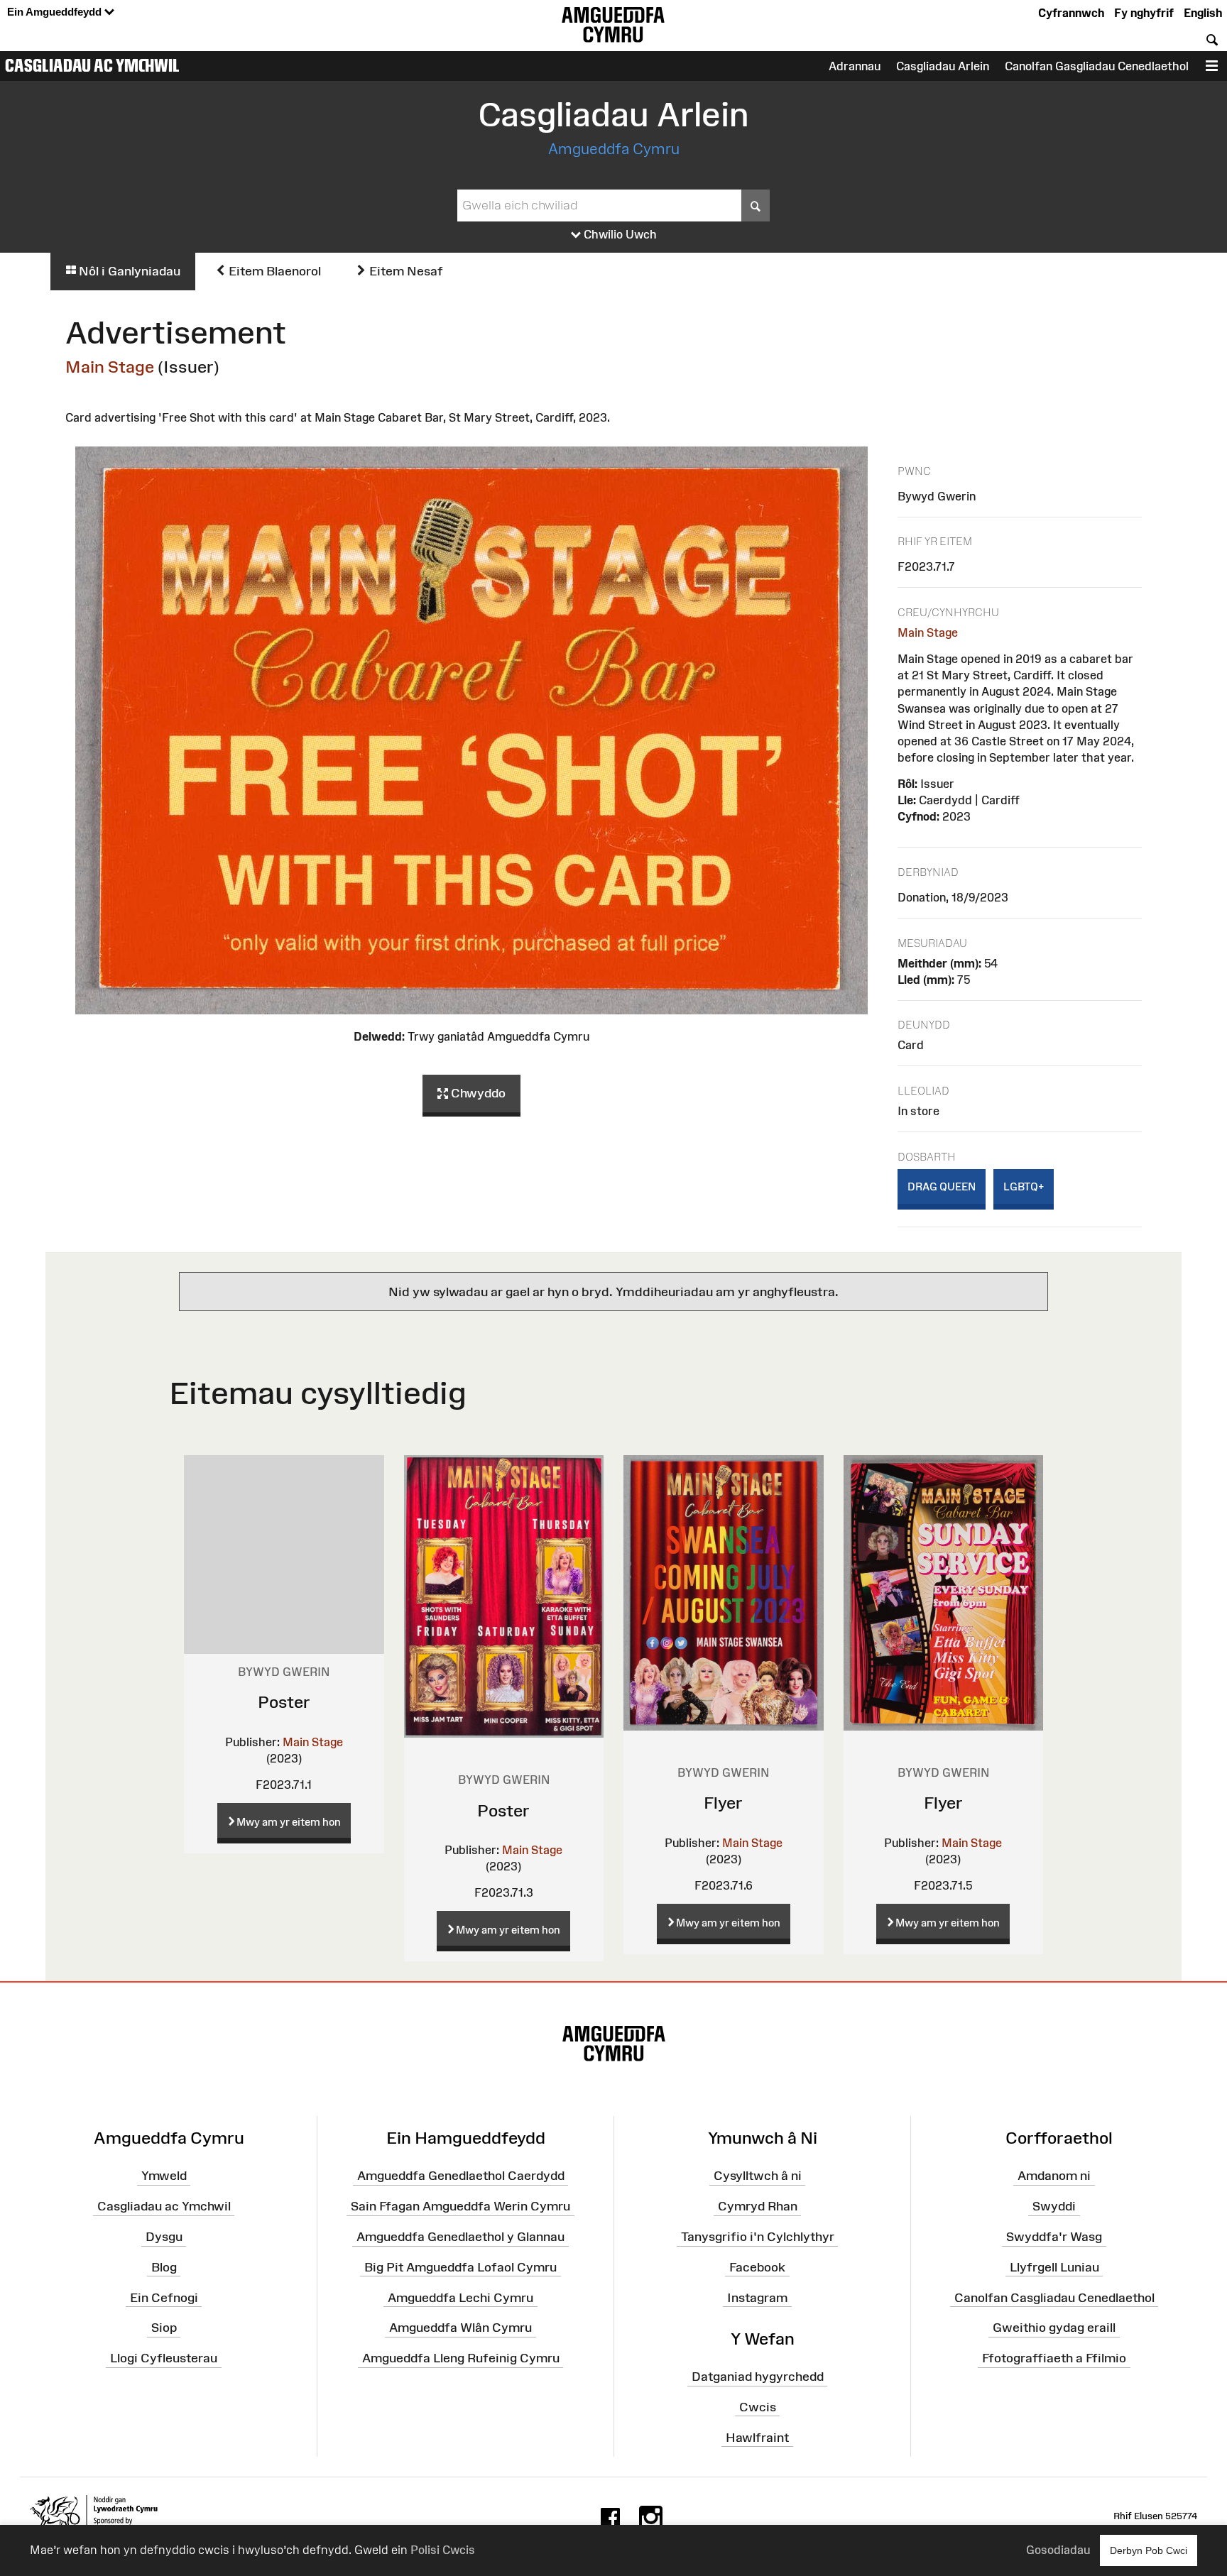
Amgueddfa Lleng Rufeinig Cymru (461, 2358)
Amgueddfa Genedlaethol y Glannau (460, 2237)
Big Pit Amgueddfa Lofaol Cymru (460, 2267)
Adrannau (855, 66)
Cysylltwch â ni (758, 2176)
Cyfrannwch (1071, 13)
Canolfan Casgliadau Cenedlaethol (1054, 2297)
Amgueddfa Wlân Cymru (460, 2328)
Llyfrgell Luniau (1054, 2267)
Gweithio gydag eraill (1054, 2328)
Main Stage (110, 367)
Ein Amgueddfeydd (56, 12)
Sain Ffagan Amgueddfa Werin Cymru (460, 2206)
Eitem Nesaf (405, 271)
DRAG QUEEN (942, 1186)
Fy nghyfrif (1144, 13)
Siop (164, 2328)
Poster (284, 1702)
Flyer (723, 1803)
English (1203, 13)
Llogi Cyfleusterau (164, 2358)
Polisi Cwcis (443, 2550)
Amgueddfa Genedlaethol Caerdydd (461, 2176)
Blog (164, 2267)
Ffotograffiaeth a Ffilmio (1054, 2358)
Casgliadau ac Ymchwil (92, 65)
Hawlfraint (757, 2437)
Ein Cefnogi (164, 2297)
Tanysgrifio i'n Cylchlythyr (758, 2237)
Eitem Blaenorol (273, 271)
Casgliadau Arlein (943, 66)
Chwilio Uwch (619, 234)
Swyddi (1054, 2206)
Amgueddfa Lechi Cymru (460, 2297)
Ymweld (164, 2176)
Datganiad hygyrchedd (758, 2377)
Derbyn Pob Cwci (1149, 2550)
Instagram (757, 2297)
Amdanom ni (1054, 2176)
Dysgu (164, 2237)
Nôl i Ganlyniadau (128, 271)
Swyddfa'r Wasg (1054, 2237)
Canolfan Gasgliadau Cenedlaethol (1097, 66)
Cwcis (758, 2407)
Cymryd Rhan (758, 2206)
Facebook (757, 2267)
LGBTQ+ (1024, 1186)
